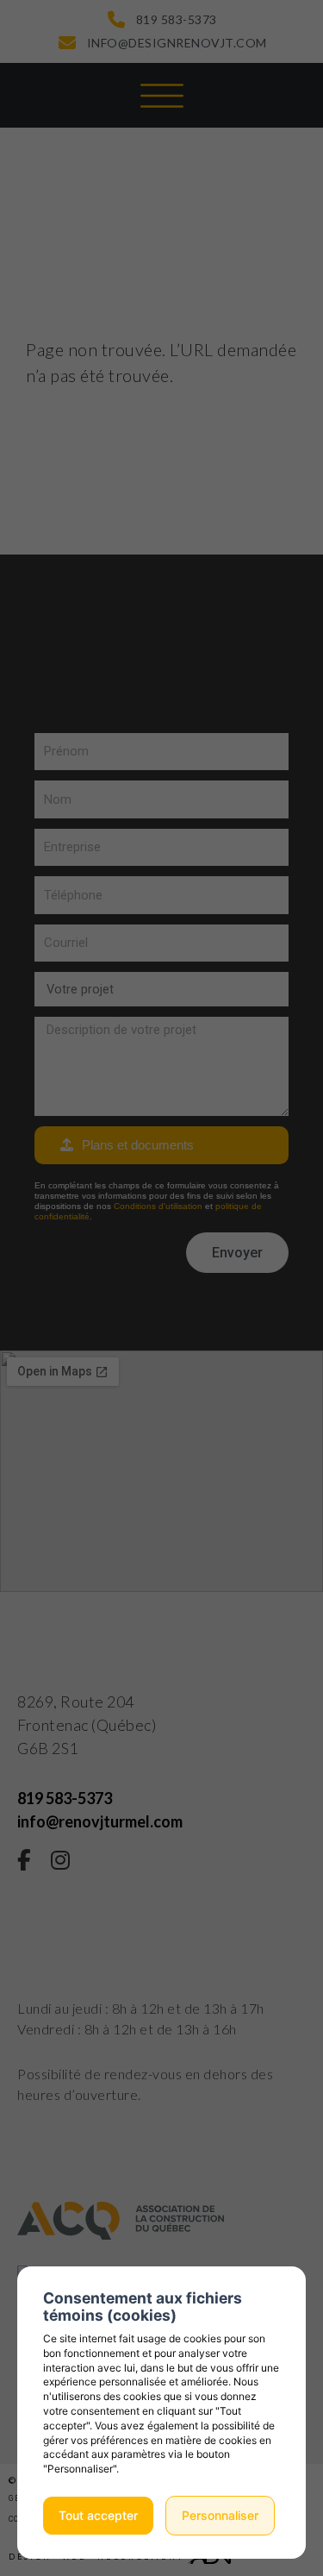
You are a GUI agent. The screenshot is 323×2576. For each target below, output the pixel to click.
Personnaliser (220, 2515)
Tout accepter (98, 2515)
